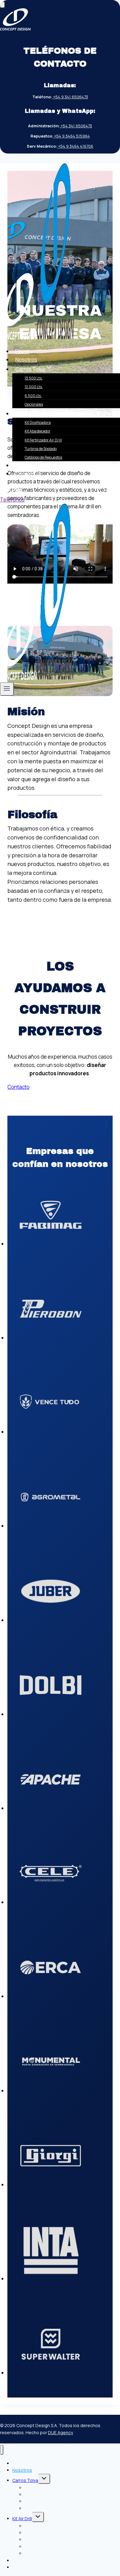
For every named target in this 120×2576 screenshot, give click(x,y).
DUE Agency (60, 2432)
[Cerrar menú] (2, 2450)
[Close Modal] (2, 5)
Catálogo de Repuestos (43, 457)
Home (22, 351)
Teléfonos (12, 500)
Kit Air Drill (22, 2519)
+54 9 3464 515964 (72, 136)
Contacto (26, 474)
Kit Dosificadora (38, 422)
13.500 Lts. (34, 378)
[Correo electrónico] (20, 491)
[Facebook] (5, 491)
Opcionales (34, 404)
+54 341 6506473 (76, 126)
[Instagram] (14, 491)
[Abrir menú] (7, 689)
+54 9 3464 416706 (75, 146)
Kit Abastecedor (38, 431)
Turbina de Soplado (41, 449)
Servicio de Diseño (37, 465)
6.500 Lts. (33, 396)
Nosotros (26, 360)
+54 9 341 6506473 (70, 97)
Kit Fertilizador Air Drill (43, 440)
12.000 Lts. (34, 387)
